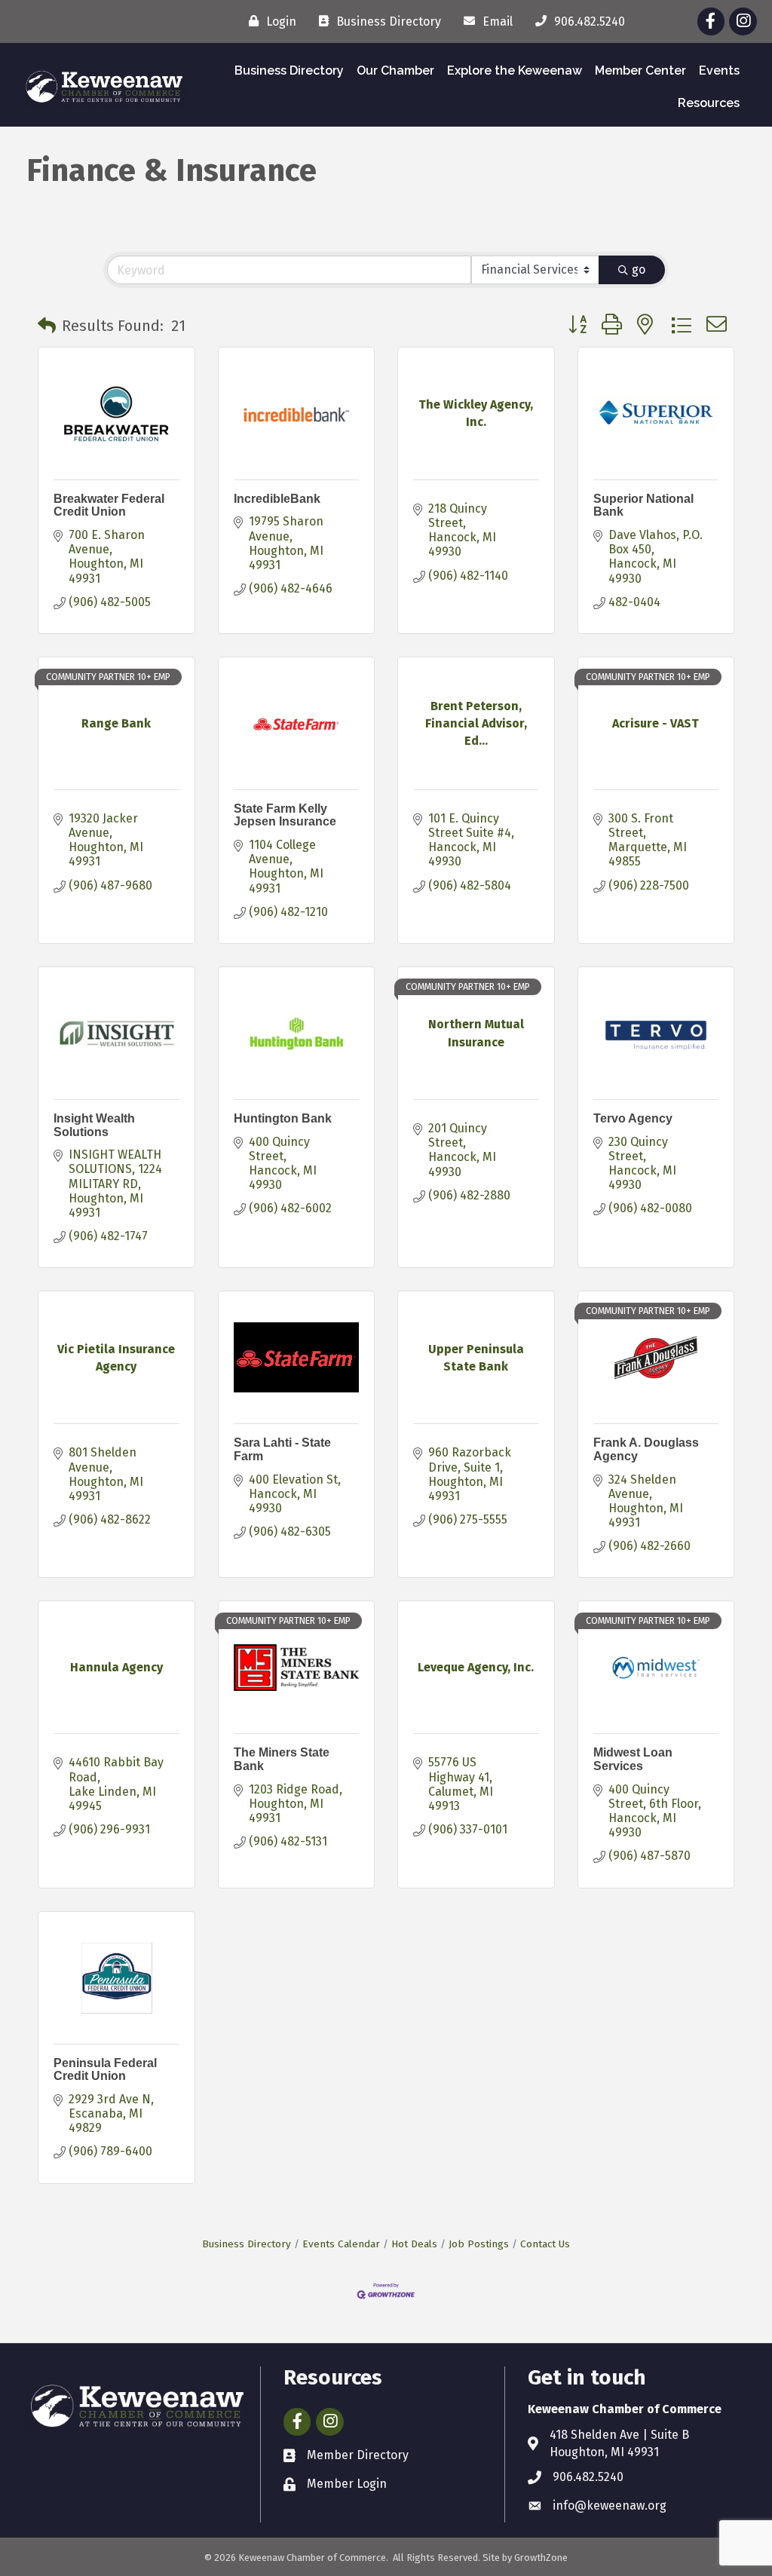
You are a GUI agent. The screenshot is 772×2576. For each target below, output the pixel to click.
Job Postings (479, 2244)
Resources (709, 103)
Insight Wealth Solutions (94, 1125)
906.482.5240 (588, 2477)
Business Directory (289, 70)
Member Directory (358, 2455)
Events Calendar (341, 2244)
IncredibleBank (277, 499)
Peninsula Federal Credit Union (105, 2070)
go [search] (639, 270)
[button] (47, 326)
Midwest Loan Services (633, 1759)
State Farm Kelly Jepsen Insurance (285, 815)
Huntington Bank (283, 1118)
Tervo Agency (633, 1118)
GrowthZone (541, 2558)
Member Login (347, 2484)
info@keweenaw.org (610, 2506)
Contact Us (545, 2244)
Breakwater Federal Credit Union (109, 505)
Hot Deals (414, 2244)
